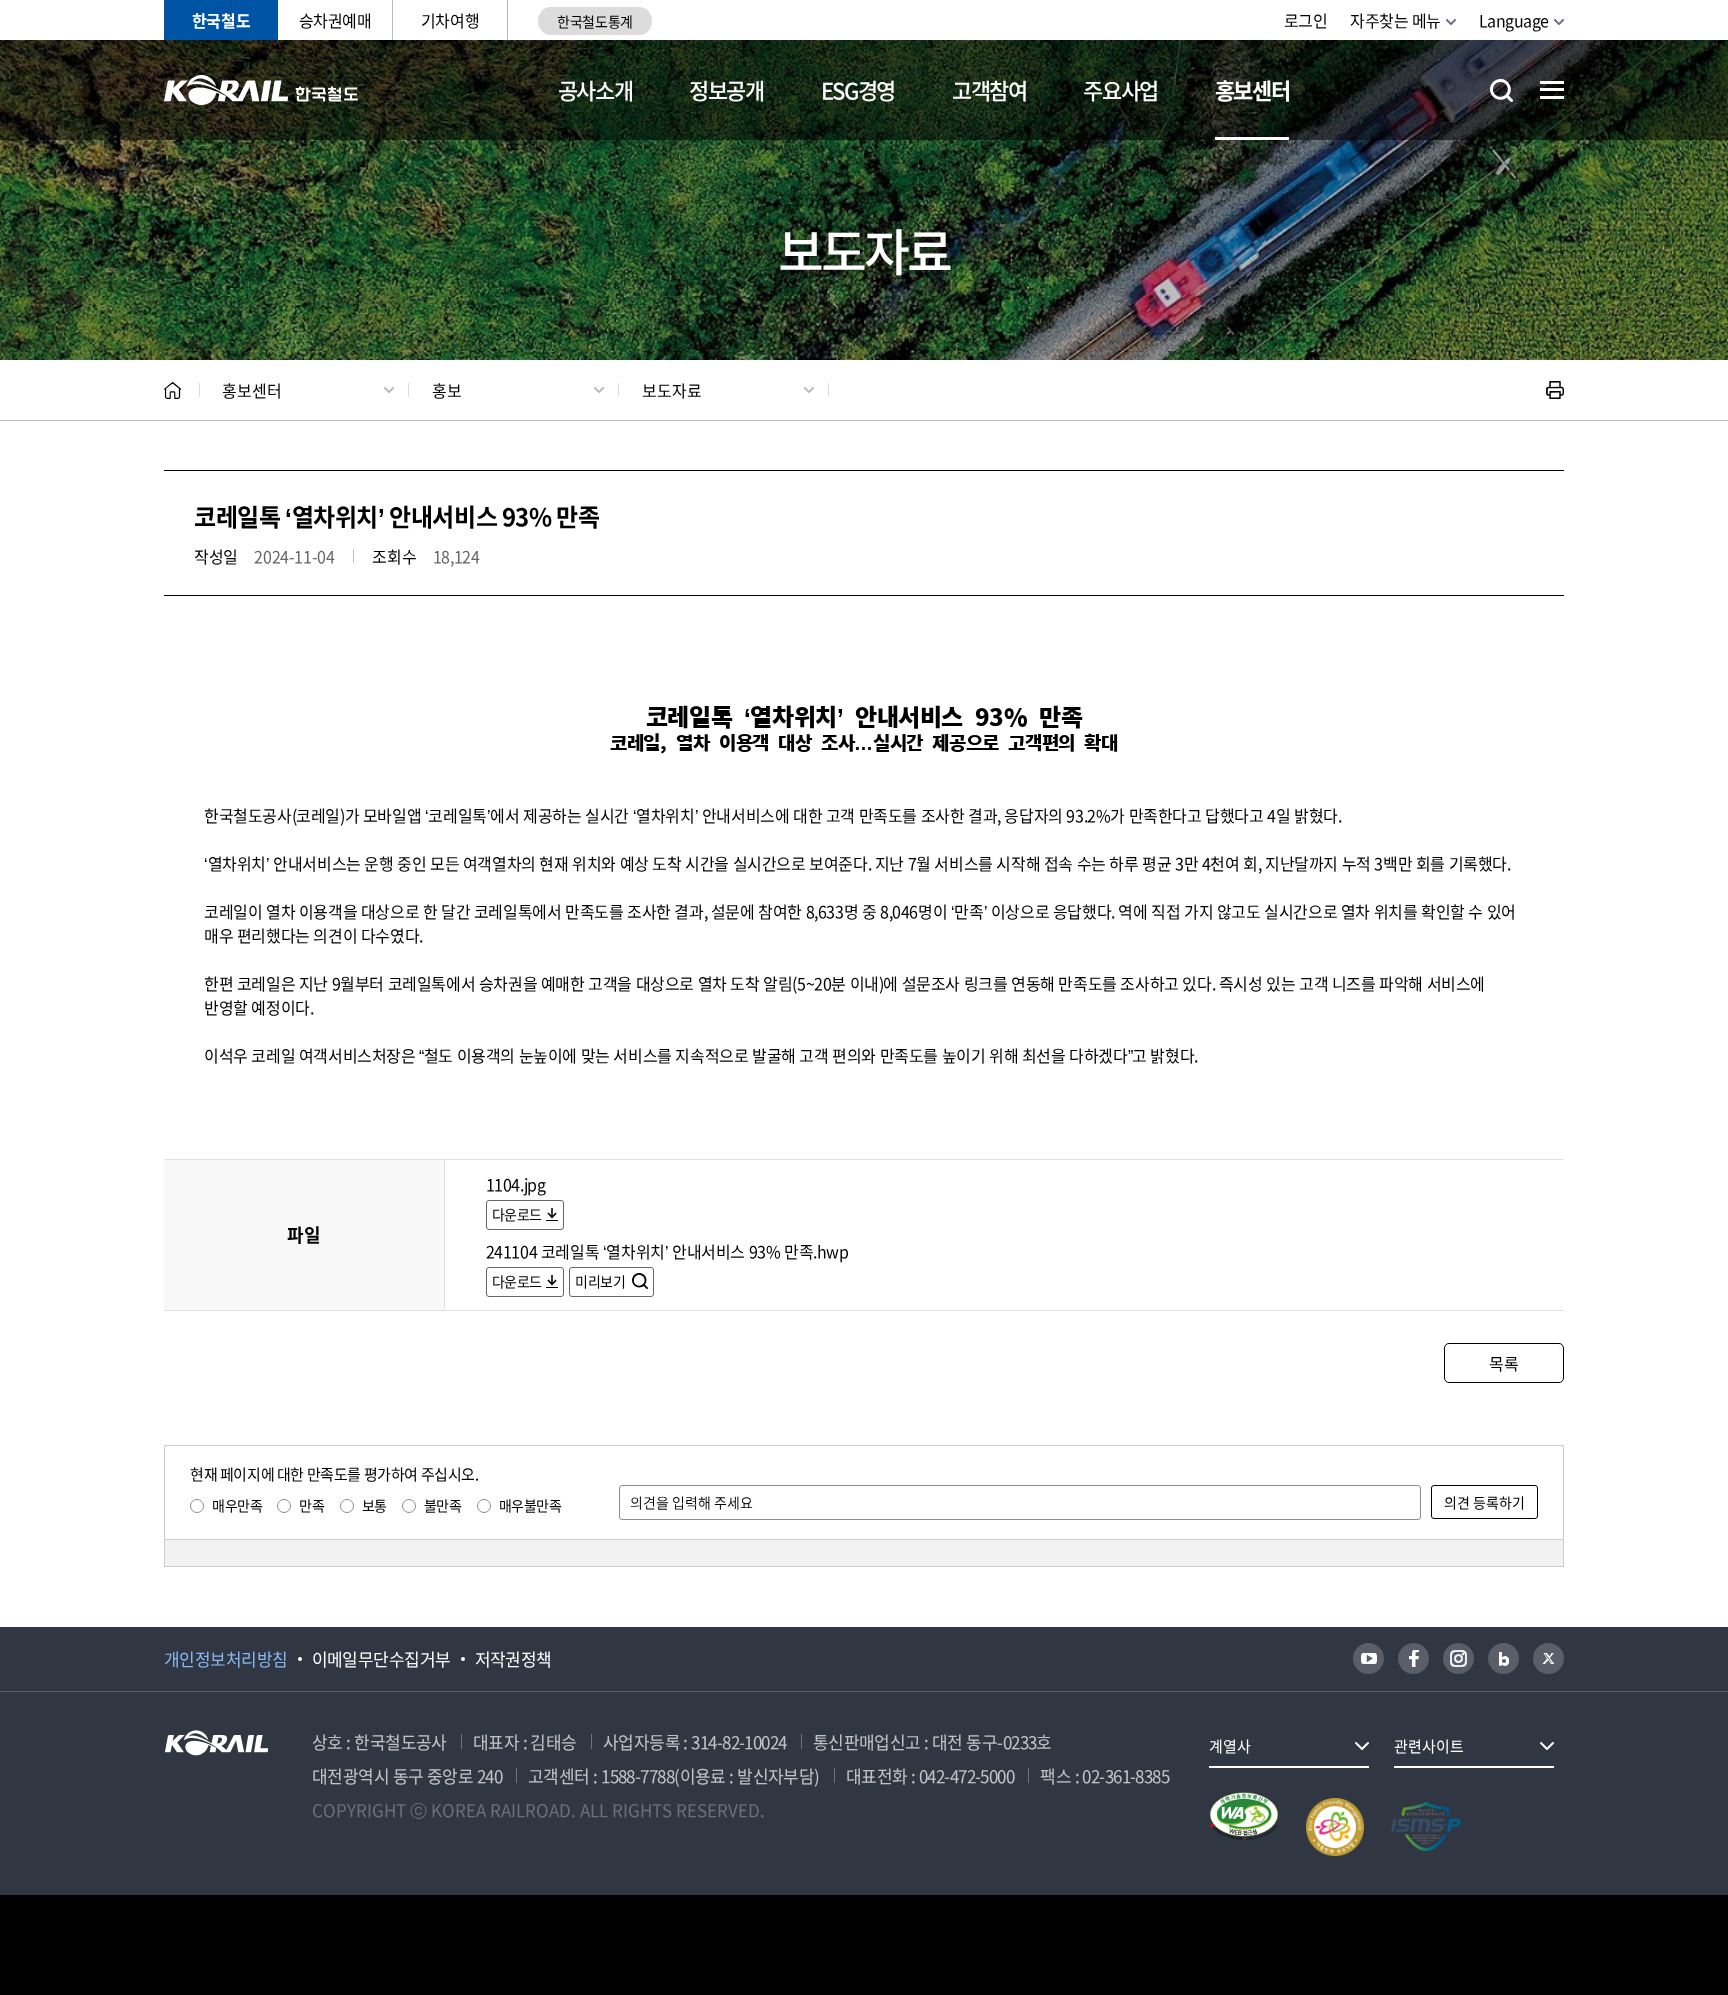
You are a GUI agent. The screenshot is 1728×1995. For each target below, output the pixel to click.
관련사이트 (1429, 1746)
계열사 (1230, 1746)
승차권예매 (335, 20)
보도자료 (672, 390)
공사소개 (595, 89)
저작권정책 (513, 1659)
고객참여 (989, 89)
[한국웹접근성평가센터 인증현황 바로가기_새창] (1244, 1827)
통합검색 (1501, 90)
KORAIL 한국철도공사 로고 (261, 90)
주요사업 (1120, 89)
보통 (374, 1505)
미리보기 (601, 1281)
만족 (311, 1505)
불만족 (443, 1505)
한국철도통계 (594, 21)
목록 (1503, 1363)
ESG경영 (858, 89)
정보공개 (726, 89)
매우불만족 (530, 1505)
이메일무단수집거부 (381, 1659)
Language (1514, 20)
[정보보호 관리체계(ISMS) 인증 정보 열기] (1426, 1827)
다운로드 (517, 1214)
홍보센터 (1252, 89)
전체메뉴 (1552, 90)
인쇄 (1555, 390)
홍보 (447, 390)
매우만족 (237, 1505)
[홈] (172, 390)
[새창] (1368, 1658)
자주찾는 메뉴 (1395, 20)
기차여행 (450, 20)
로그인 (1306, 20)
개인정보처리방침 (226, 1659)
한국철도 (221, 20)
